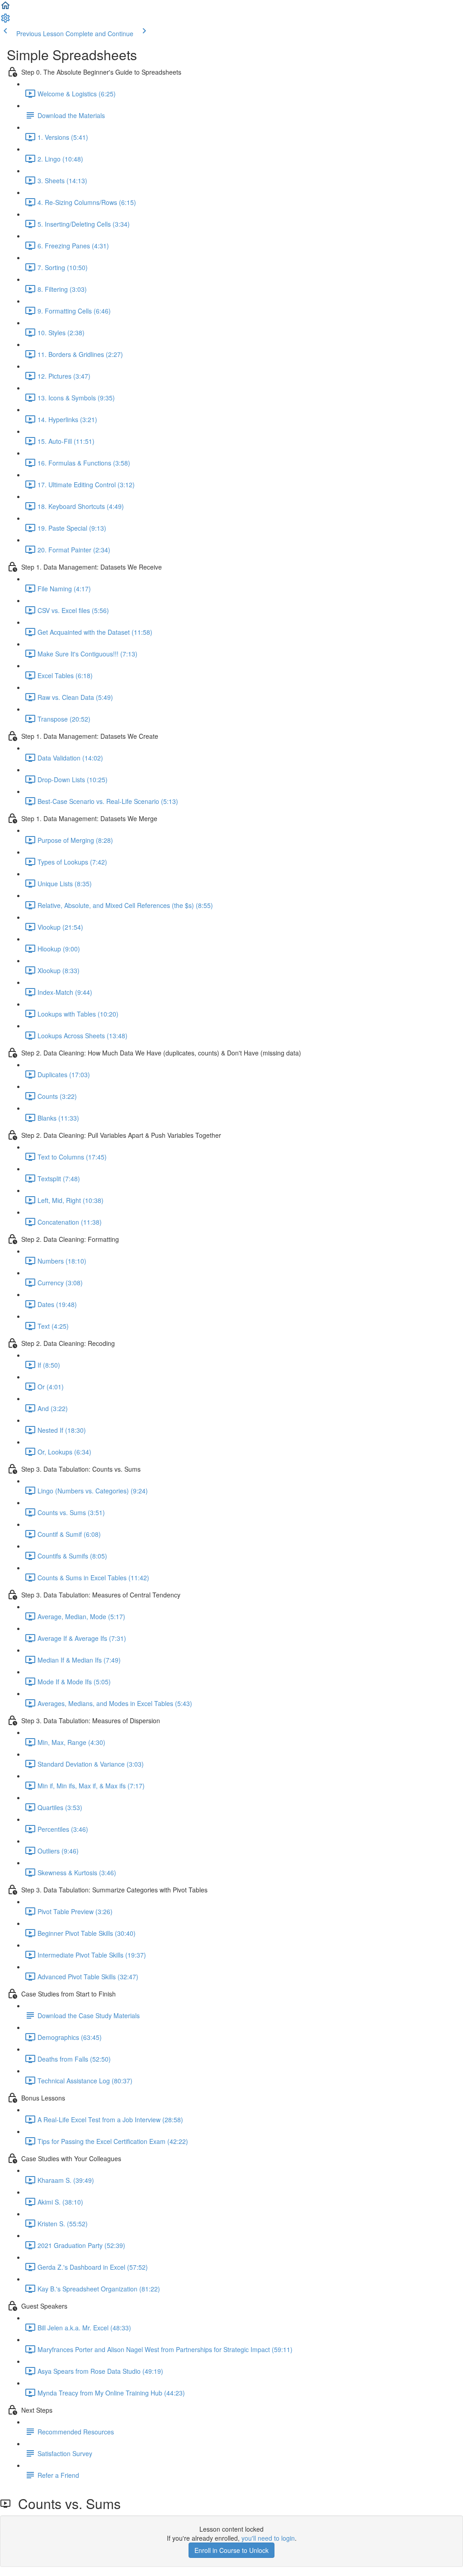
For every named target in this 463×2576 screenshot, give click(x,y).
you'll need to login (268, 2538)
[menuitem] (5, 21)
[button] (5, 8)
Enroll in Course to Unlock (231, 2550)
